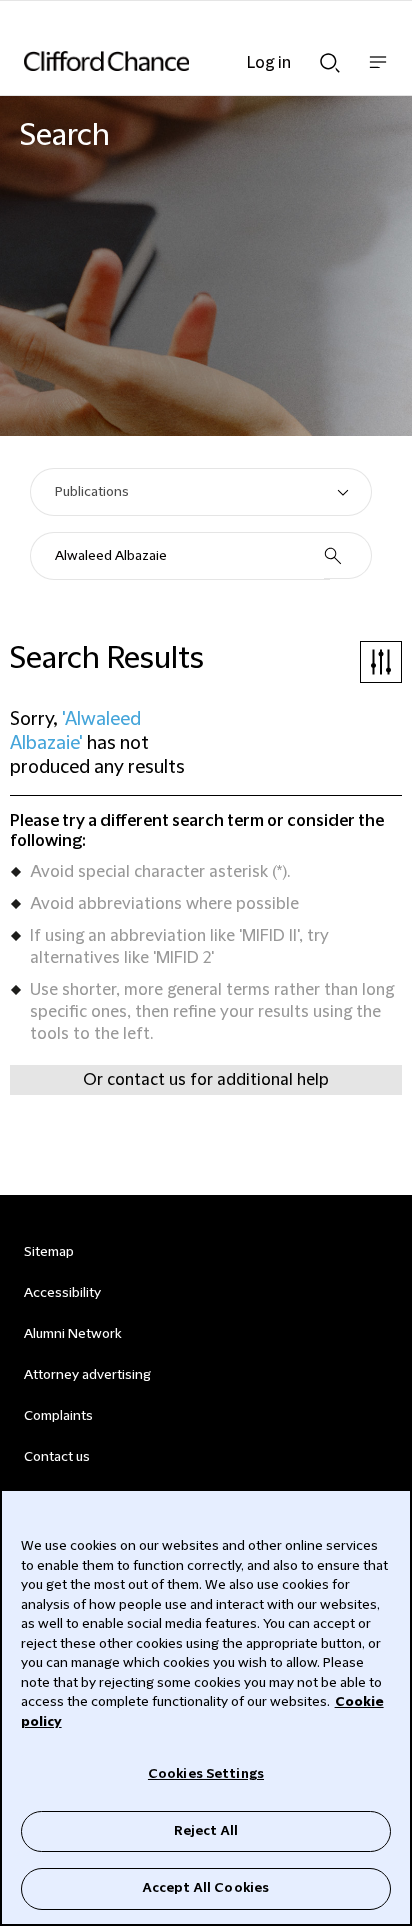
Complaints (58, 1416)
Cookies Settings (206, 1774)
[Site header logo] (176, 61)
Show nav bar (378, 72)
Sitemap (49, 1252)
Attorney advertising (87, 1375)
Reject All (206, 1831)
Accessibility (62, 1293)
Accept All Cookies (206, 1888)
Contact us (57, 1457)
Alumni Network (72, 1334)
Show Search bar (330, 57)
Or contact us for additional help (206, 1080)
